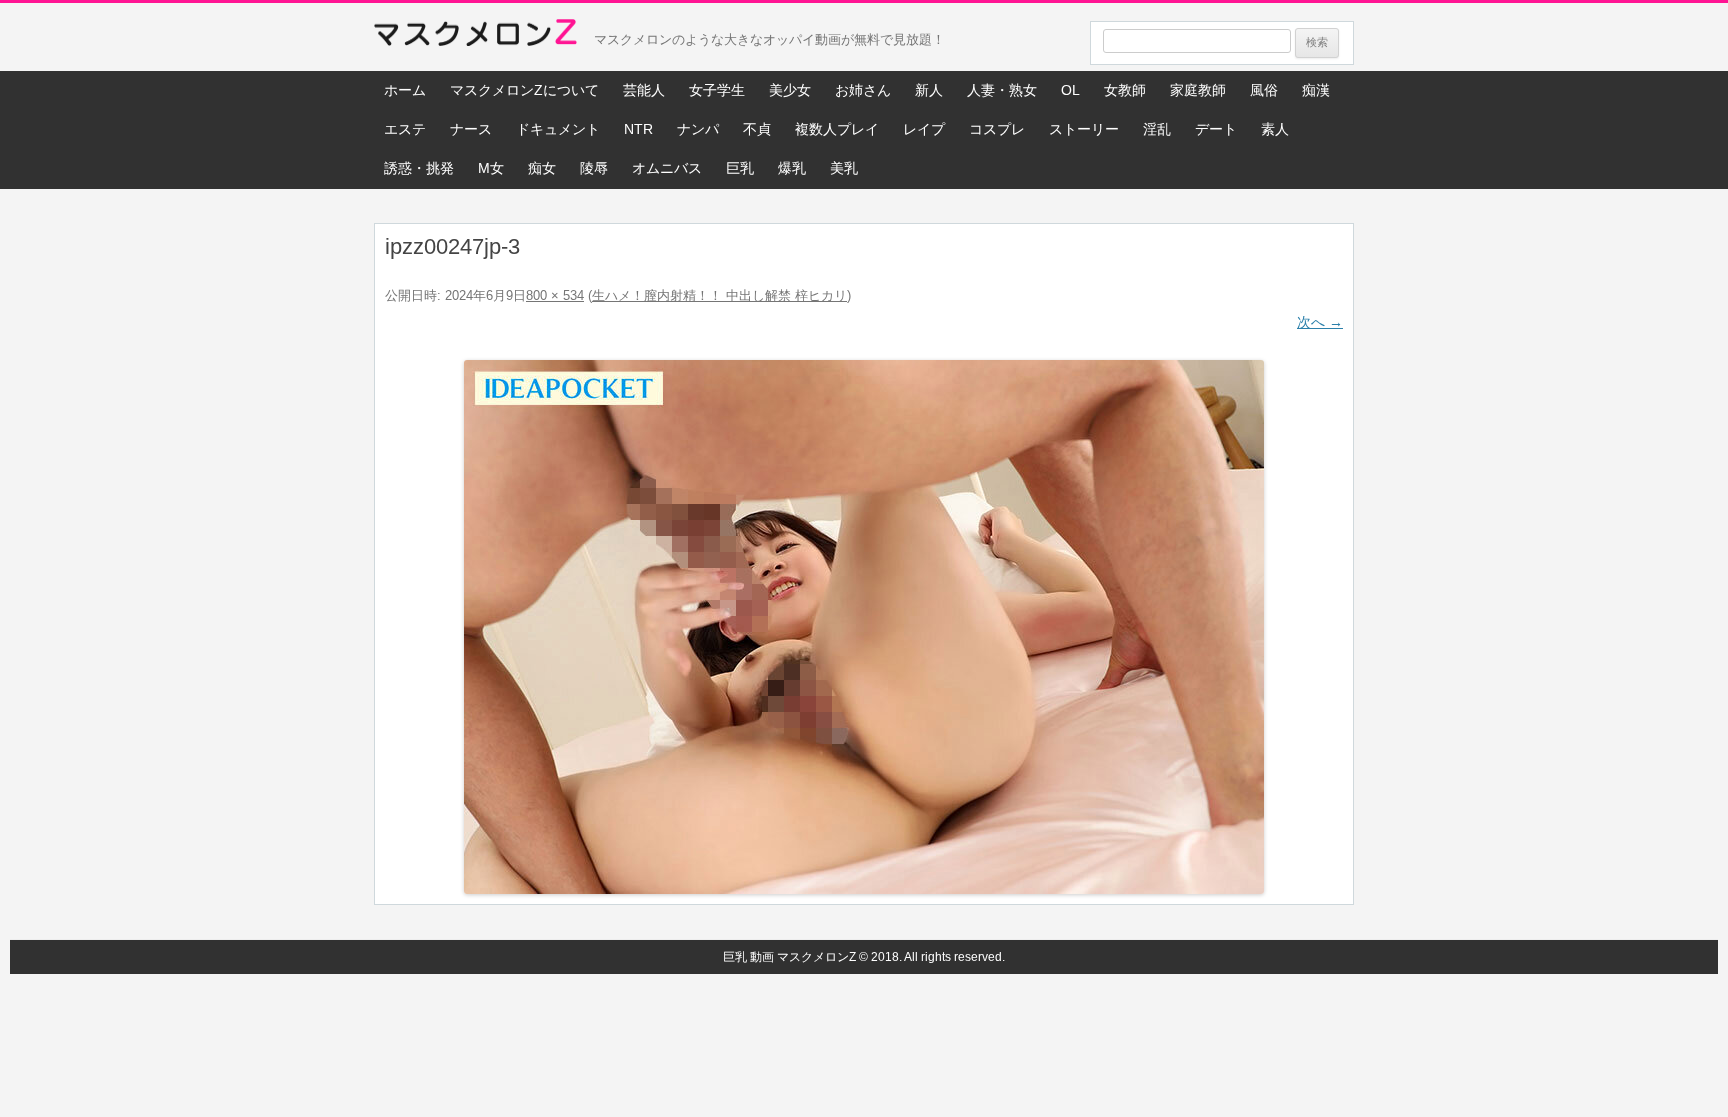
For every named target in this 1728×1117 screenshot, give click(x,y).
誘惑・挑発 (419, 168)
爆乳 (792, 168)
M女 (491, 168)
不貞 (757, 129)
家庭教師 (1198, 90)
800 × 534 (555, 295)
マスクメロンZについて (524, 90)
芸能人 (644, 90)
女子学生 (717, 90)
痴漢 (1316, 90)
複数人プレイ (837, 129)
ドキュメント (558, 129)
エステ (405, 129)
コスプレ (997, 129)
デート (1216, 129)
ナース (471, 129)
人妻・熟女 (1002, 90)
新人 (929, 90)
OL (1070, 90)
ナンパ (698, 129)
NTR (638, 129)
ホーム (405, 90)
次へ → (1320, 322)
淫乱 (1157, 129)
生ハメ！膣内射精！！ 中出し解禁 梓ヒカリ (719, 295)
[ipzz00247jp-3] (864, 627)
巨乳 (740, 168)
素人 (1275, 129)
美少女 (790, 90)
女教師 (1125, 90)
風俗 (1264, 90)
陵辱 (594, 168)
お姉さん (863, 90)
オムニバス (667, 168)
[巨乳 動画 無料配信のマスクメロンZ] (475, 37)
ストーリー (1084, 129)
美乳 (844, 168)
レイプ (924, 129)
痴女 (542, 168)
